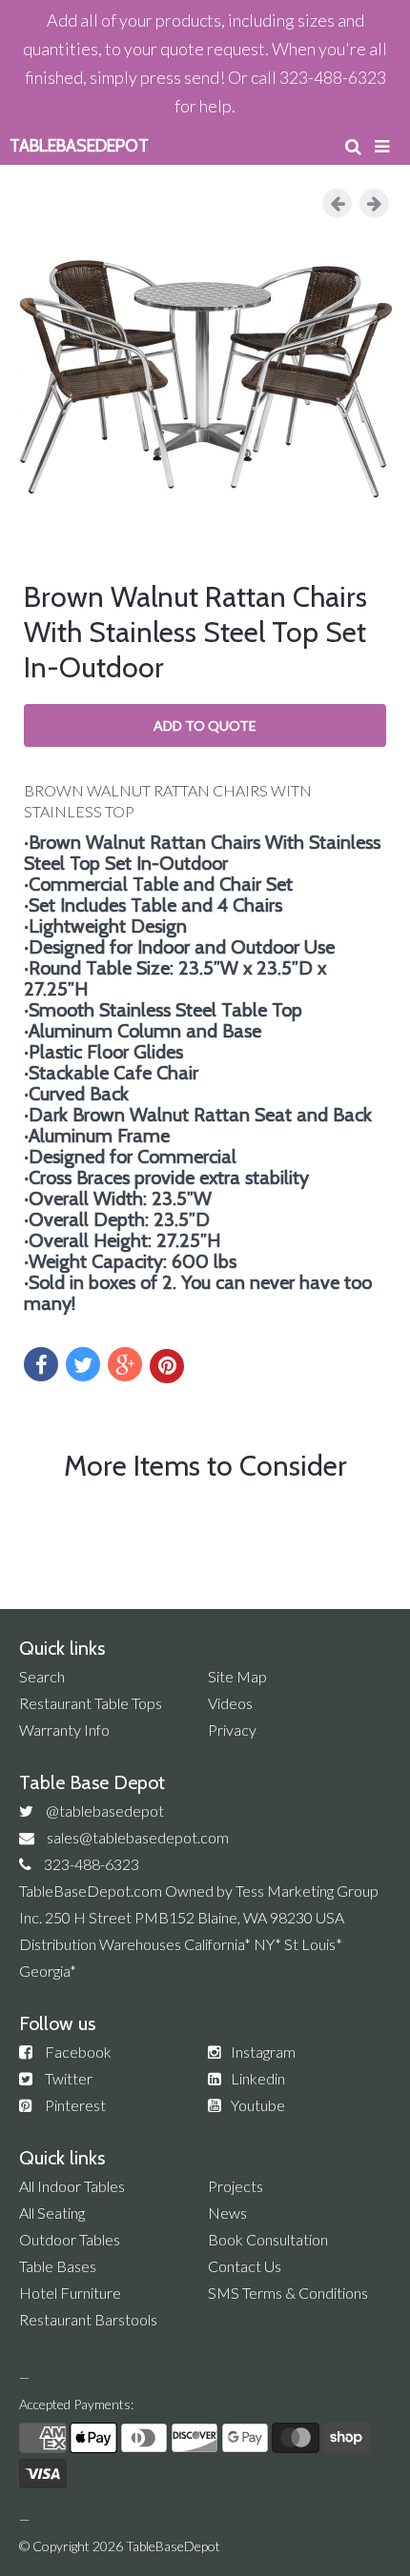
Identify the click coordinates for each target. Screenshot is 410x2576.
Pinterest (75, 2105)
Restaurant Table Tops (91, 1703)
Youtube (258, 2105)
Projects (236, 2186)
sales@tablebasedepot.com (138, 1837)
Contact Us (245, 2266)
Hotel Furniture (70, 2293)
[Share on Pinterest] (167, 1366)
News (227, 2213)
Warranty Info (64, 1730)
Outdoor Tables (70, 2239)
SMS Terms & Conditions (288, 2293)
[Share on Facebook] (41, 1364)
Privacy (232, 1730)
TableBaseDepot (173, 2546)
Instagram (263, 2052)
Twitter (69, 2078)
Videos (230, 1703)
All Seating (52, 2213)
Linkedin (258, 2078)
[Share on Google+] (125, 1364)
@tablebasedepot (105, 1811)
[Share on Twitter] (83, 1364)
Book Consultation (268, 2239)
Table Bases (58, 2266)
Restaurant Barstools (88, 2319)
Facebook (78, 2052)
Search (42, 1676)
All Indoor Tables (72, 2186)
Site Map (237, 1676)
